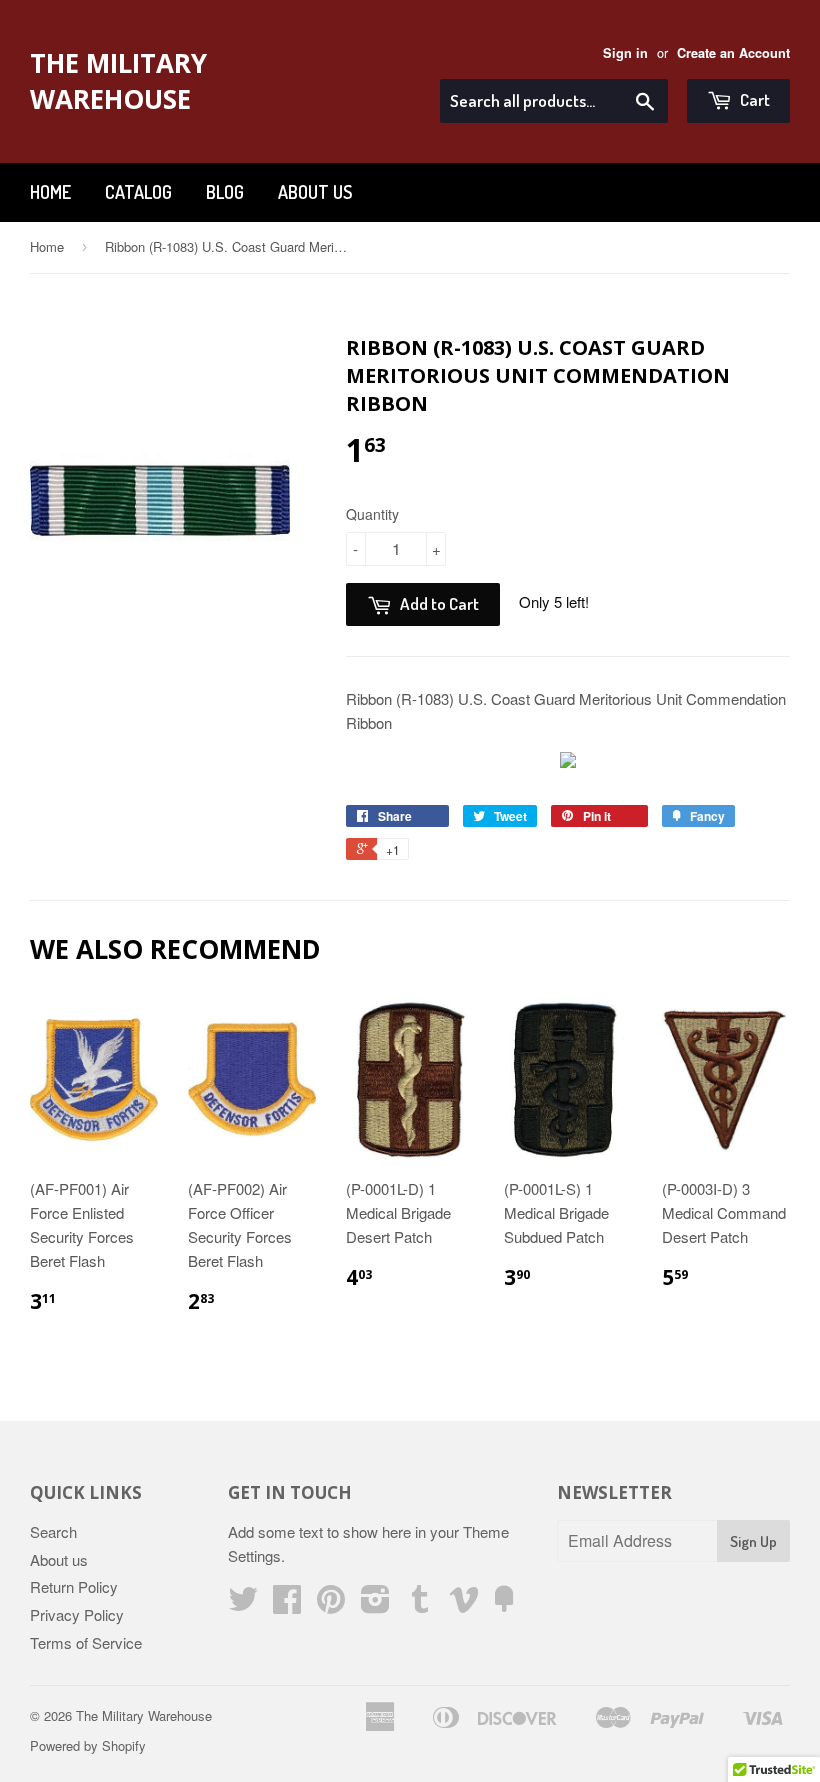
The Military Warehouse (118, 81)
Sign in (625, 53)
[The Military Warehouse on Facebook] (287, 1604)
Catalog (138, 192)
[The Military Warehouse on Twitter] (243, 1604)
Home (50, 192)
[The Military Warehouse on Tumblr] (420, 1604)
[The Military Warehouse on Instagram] (375, 1604)
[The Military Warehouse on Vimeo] (464, 1604)
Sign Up (753, 1541)
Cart (753, 99)
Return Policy (74, 1586)
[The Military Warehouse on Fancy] (504, 1604)
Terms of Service (86, 1642)
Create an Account (733, 53)
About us (315, 192)
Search (53, 1531)
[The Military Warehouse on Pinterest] (331, 1604)
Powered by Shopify (88, 1745)
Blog (225, 192)
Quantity (372, 514)
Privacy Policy (77, 1614)
